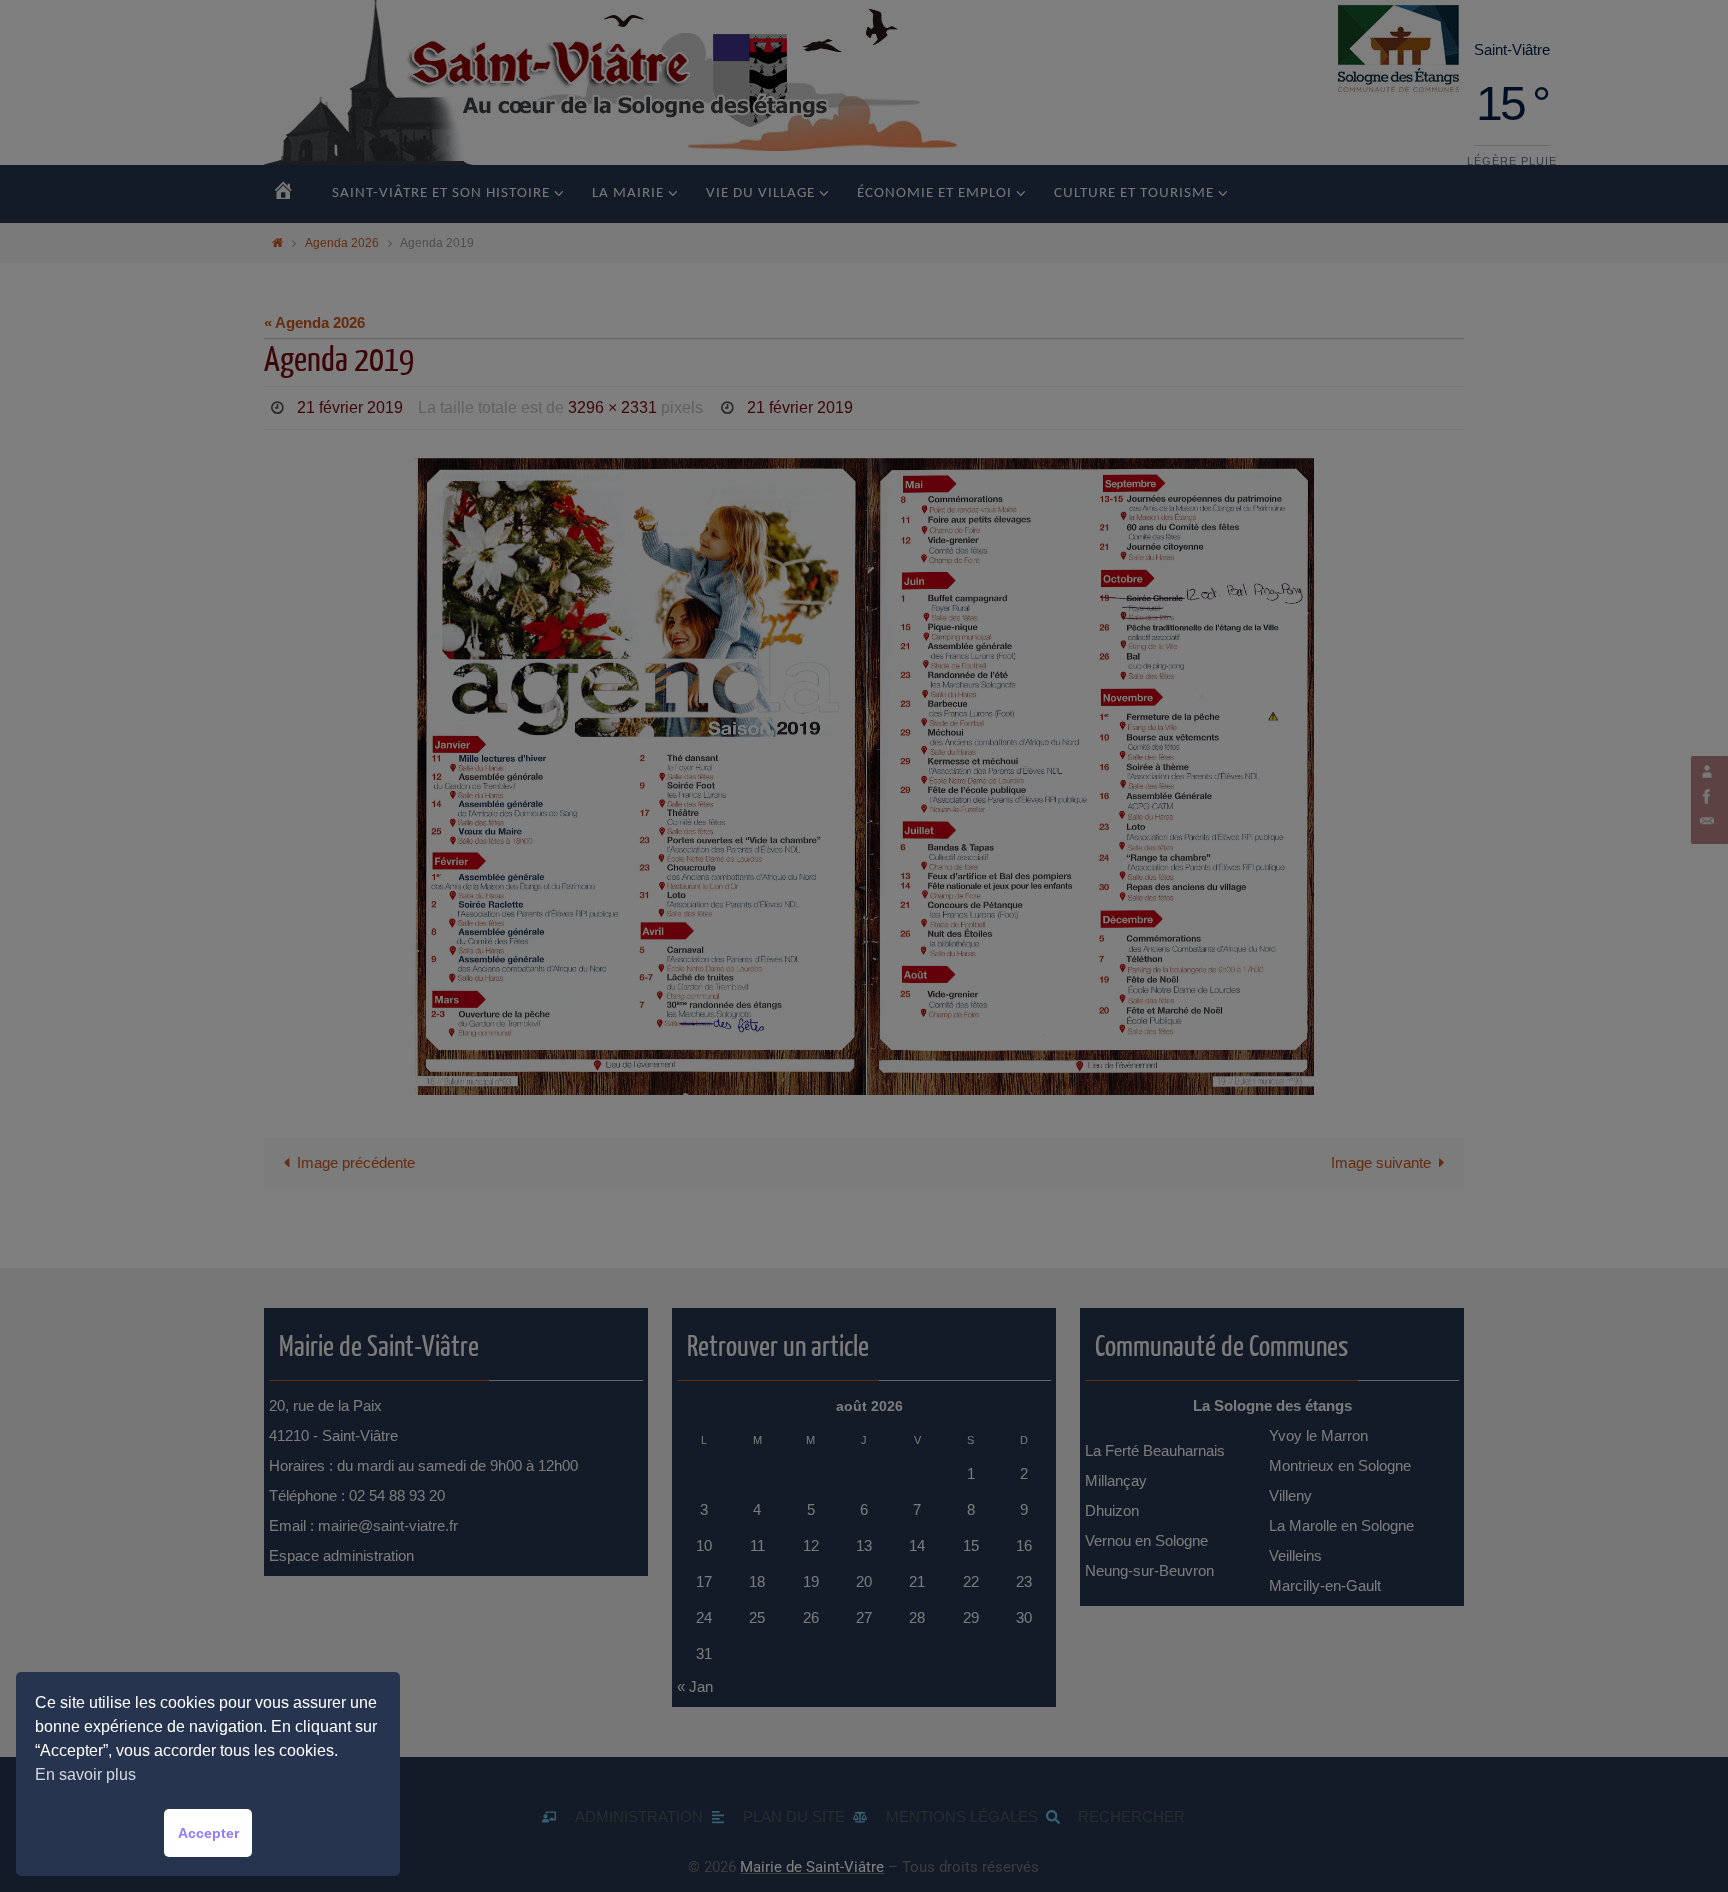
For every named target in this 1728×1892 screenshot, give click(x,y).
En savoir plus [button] (85, 1774)
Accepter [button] (208, 1833)
